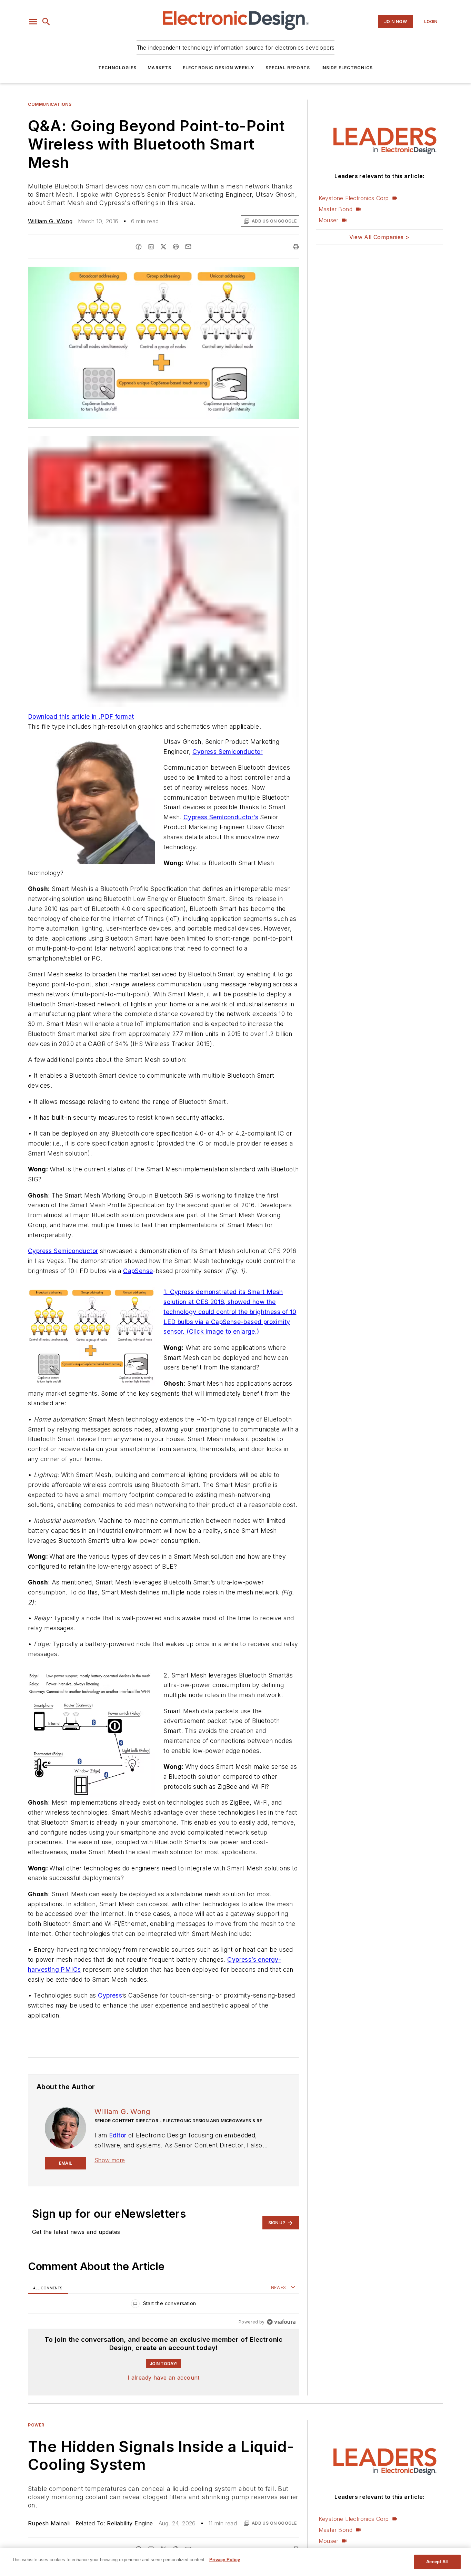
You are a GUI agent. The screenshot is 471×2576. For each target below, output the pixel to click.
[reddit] (176, 247)
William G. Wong (50, 221)
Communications (50, 104)
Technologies (117, 68)
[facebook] (139, 247)
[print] (296, 247)
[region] (164, 2305)
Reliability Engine (130, 2523)
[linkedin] (151, 247)
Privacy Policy (225, 2560)
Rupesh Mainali (49, 2523)
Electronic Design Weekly (219, 68)
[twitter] (163, 247)
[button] (33, 22)
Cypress (110, 1995)
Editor (118, 2135)
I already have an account (164, 2378)
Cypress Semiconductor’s (221, 817)
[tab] (48, 2288)
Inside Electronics (347, 68)
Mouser (328, 220)
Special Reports (288, 68)
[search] (46, 22)
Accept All (437, 2562)
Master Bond (335, 209)
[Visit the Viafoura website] (281, 2322)
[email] (188, 247)
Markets (159, 68)
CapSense (138, 1271)
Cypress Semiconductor (227, 752)
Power (36, 2425)
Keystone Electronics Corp (354, 198)
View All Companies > (379, 237)
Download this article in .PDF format (81, 716)
